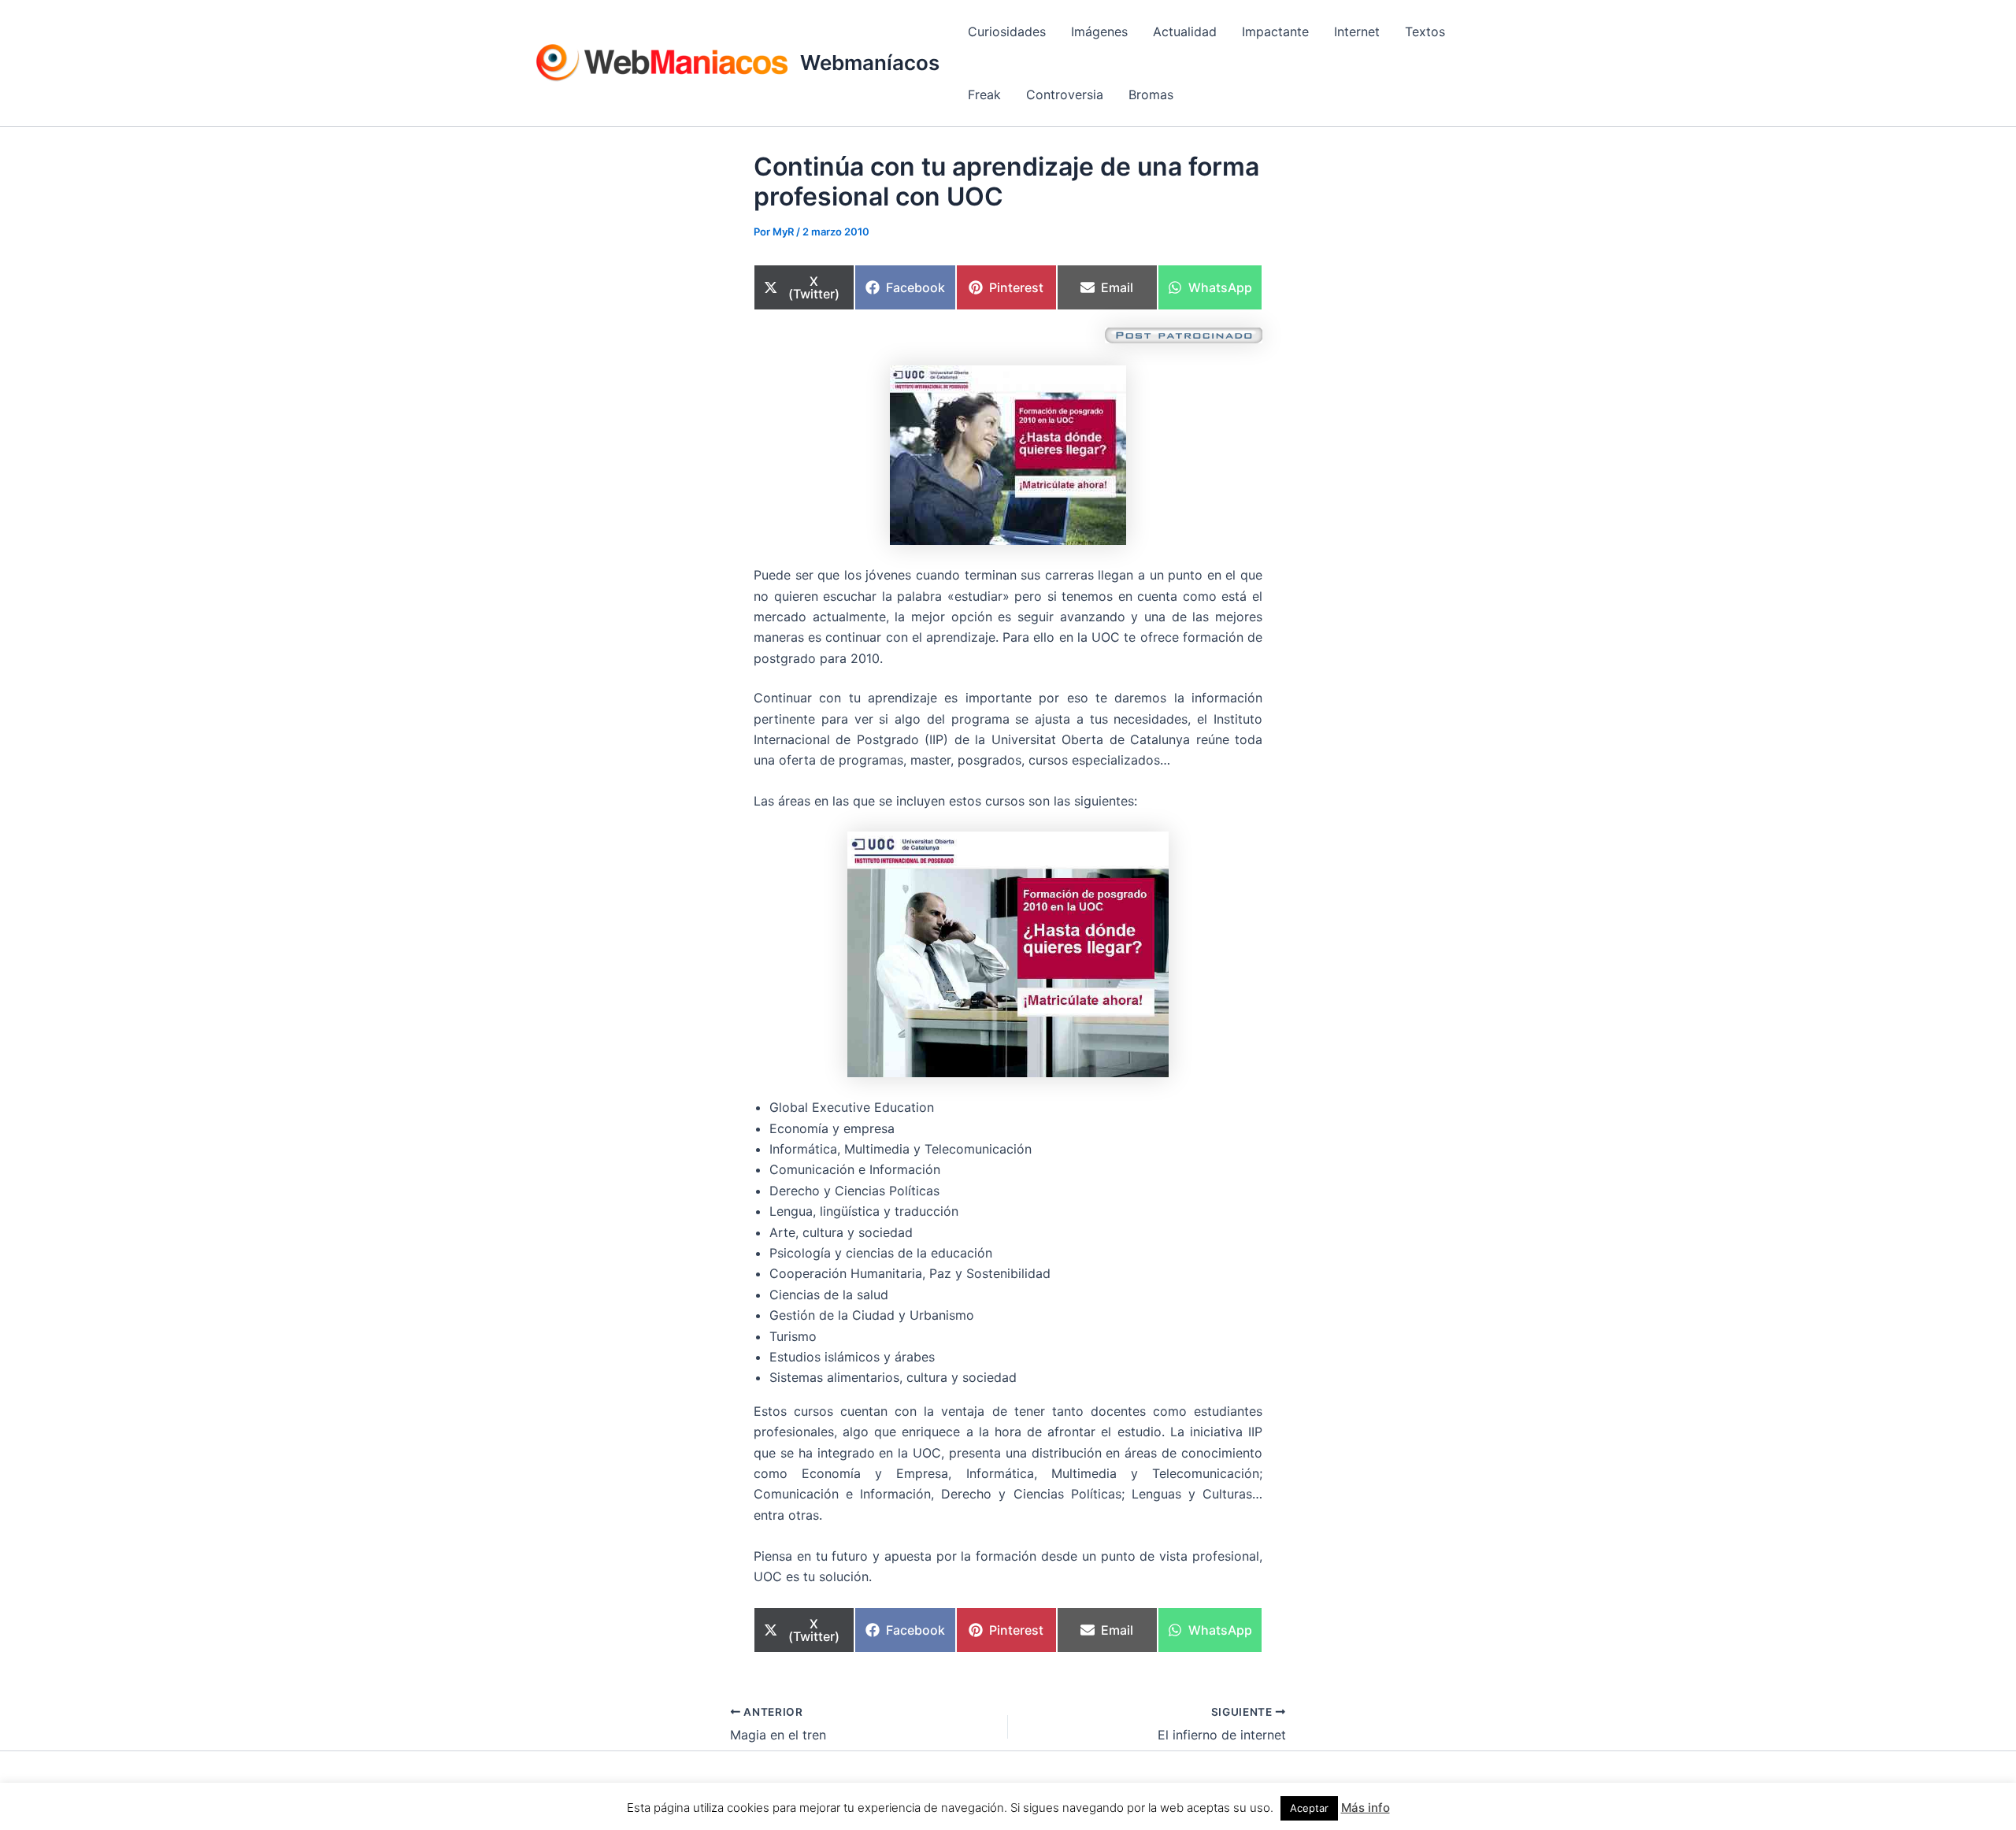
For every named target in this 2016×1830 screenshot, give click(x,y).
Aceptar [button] (1309, 1808)
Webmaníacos (870, 63)
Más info (1366, 1808)
